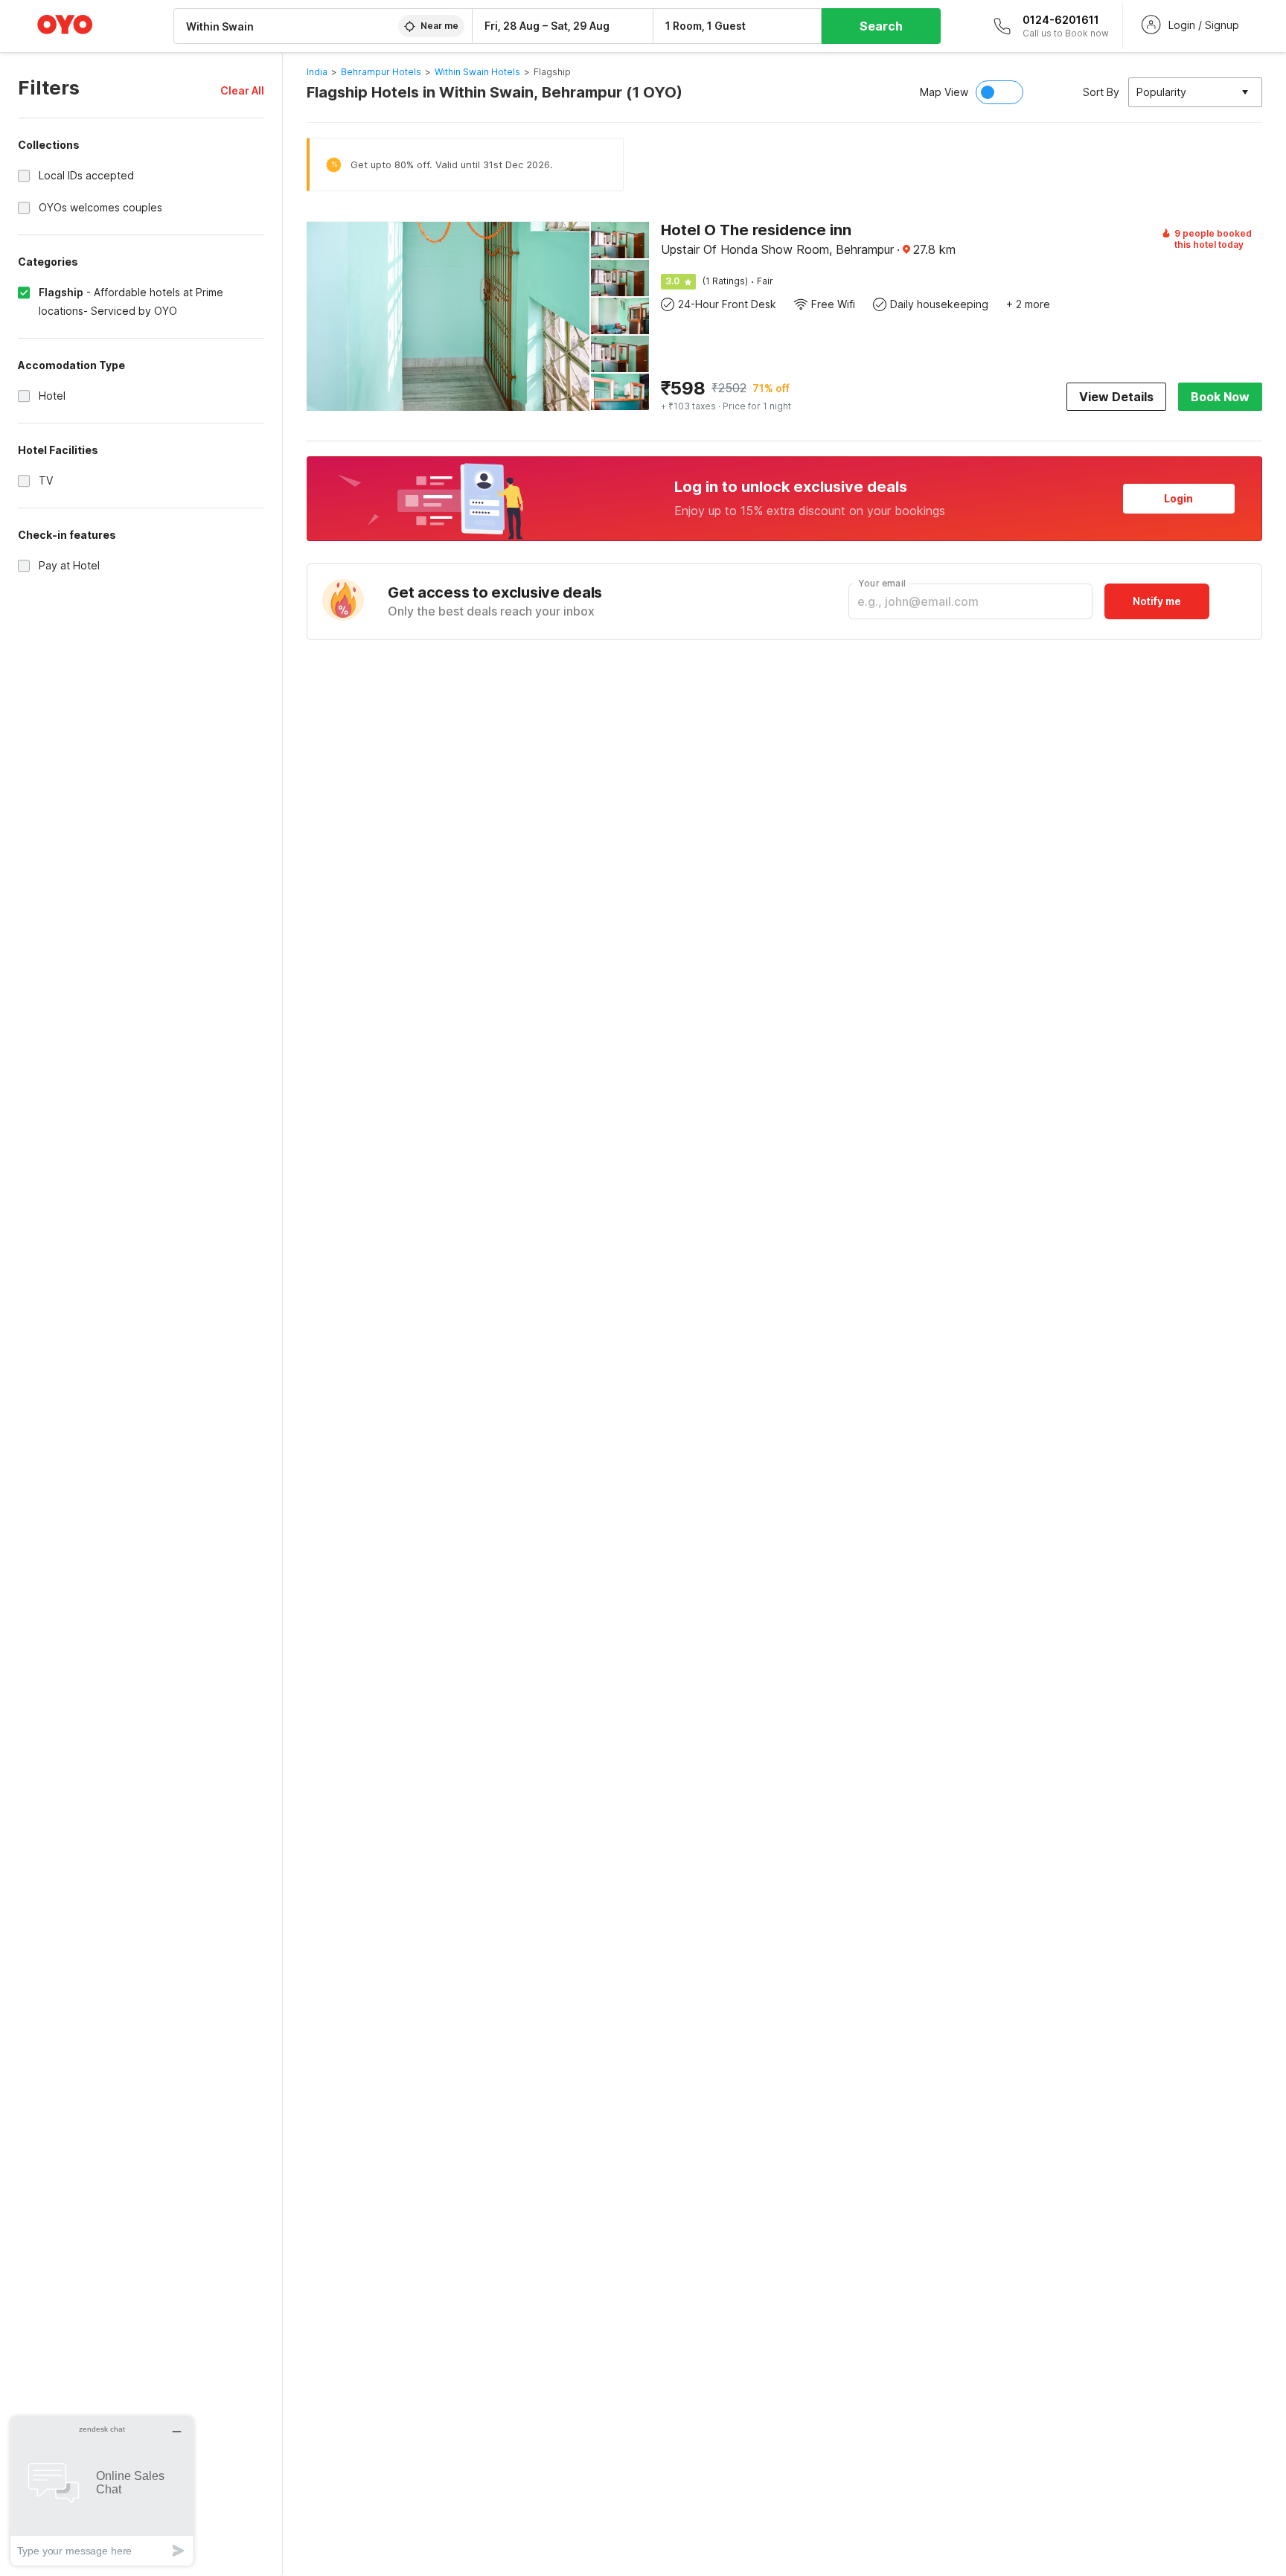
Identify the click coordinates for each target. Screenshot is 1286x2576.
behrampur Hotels (381, 72)
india (317, 72)
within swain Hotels (477, 72)
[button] (242, 90)
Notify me (1157, 601)
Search (881, 26)
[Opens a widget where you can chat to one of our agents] (102, 2491)
